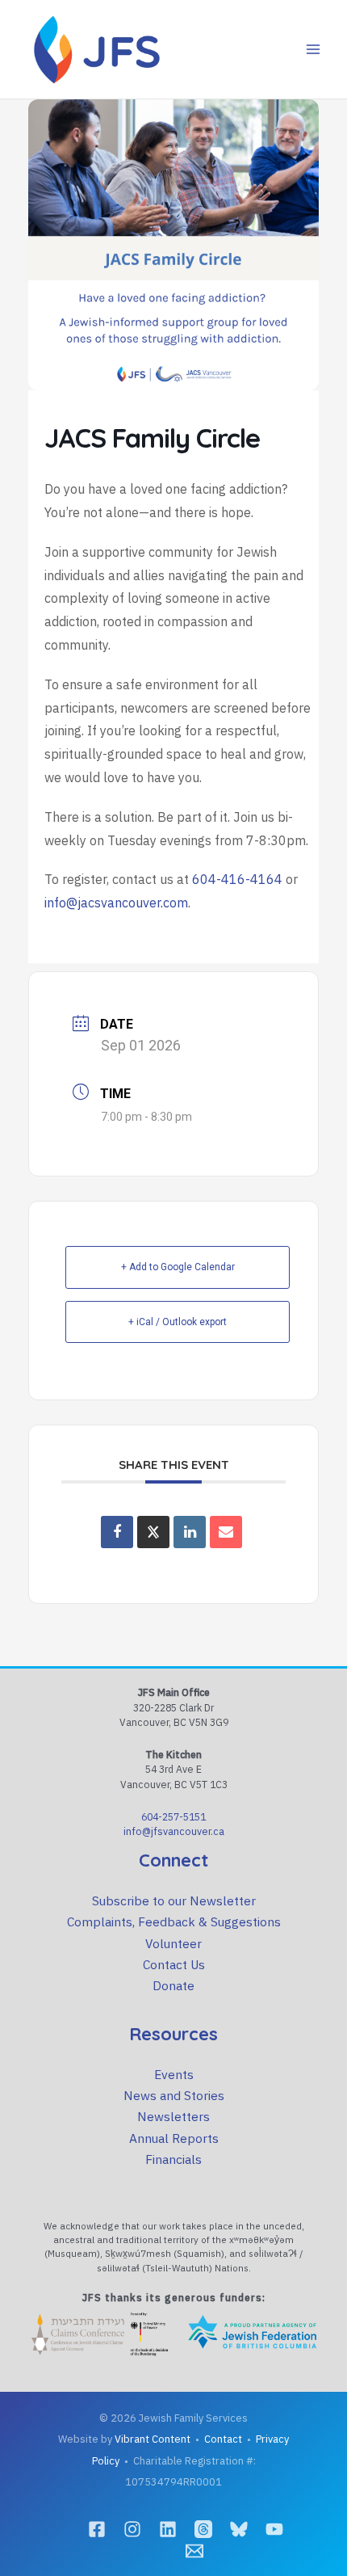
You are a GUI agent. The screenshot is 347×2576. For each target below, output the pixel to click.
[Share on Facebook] (117, 1532)
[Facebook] (97, 2529)
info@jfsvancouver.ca (174, 1831)
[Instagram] (132, 2529)
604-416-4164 (237, 879)
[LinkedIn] (168, 2529)
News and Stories (174, 2095)
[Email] (226, 1532)
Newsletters (173, 2116)
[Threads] (203, 2529)
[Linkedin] (190, 1532)
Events (174, 2074)
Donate (173, 1985)
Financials (173, 2159)
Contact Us (174, 1964)
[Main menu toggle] (314, 49)
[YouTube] (274, 2529)
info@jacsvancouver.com (116, 903)
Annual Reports (174, 2138)
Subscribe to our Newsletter (174, 1900)
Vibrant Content (153, 2439)
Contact (223, 2439)
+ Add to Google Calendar (178, 1267)
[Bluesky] (239, 2529)
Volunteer (173, 1943)
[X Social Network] (153, 1532)
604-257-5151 (173, 1816)
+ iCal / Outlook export (178, 1322)
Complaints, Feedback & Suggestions (174, 1921)
